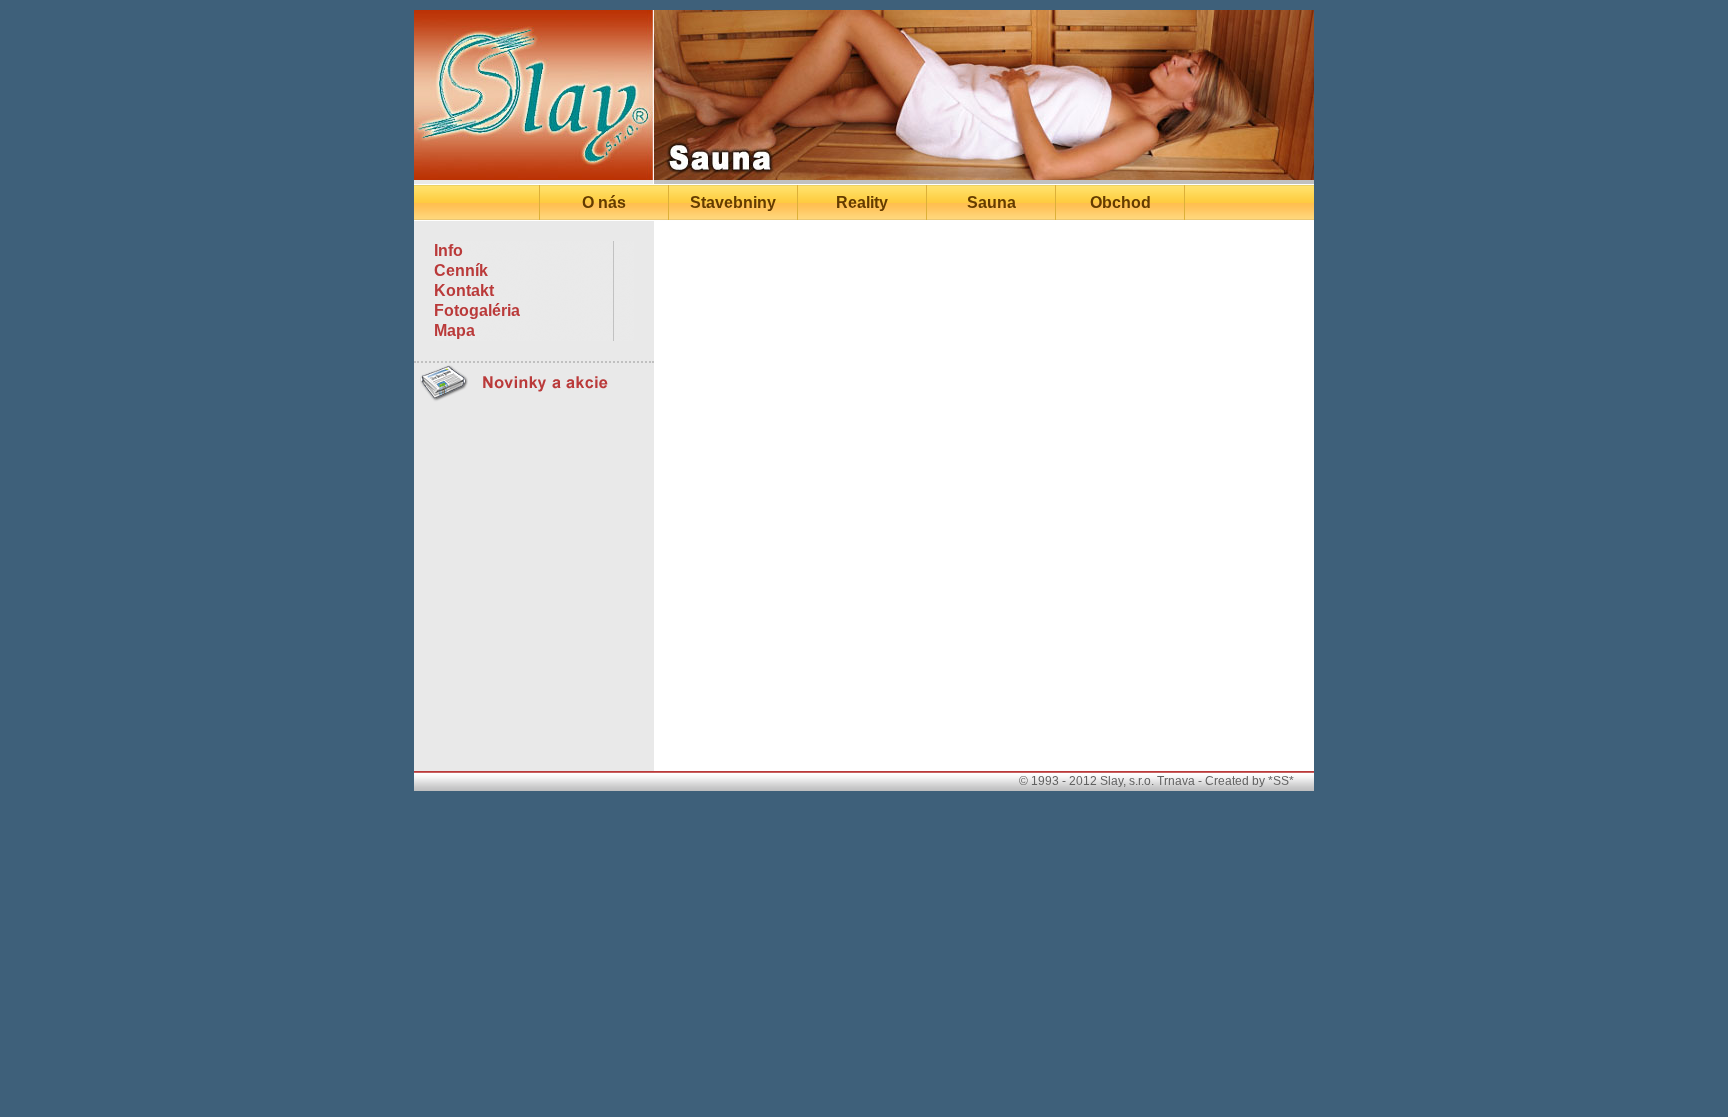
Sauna (991, 202)
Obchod (1120, 202)
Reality (862, 202)
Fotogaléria (477, 310)
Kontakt (464, 290)
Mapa (454, 330)
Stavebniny (733, 202)
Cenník (461, 270)
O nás (604, 202)
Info (448, 250)
